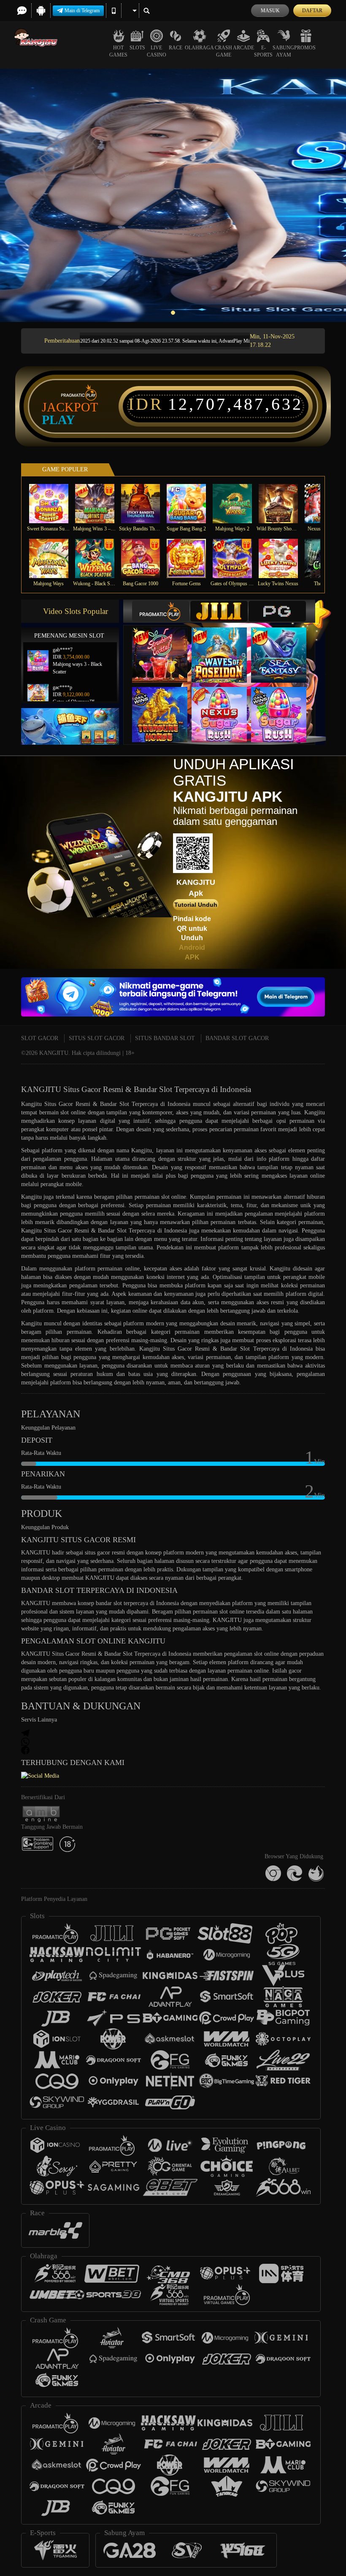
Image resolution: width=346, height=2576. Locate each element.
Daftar (312, 11)
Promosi (306, 48)
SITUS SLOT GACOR (97, 1038)
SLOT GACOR (40, 1038)
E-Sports (263, 51)
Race (176, 48)
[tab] (161, 611)
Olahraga (199, 48)
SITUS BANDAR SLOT (165, 1038)
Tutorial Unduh (196, 905)
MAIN (54, 504)
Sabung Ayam (283, 51)
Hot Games (118, 51)
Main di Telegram (82, 11)
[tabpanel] (173, 195)
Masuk (270, 11)
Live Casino (157, 51)
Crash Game (223, 51)
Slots (137, 48)
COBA (165, 647)
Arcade (243, 48)
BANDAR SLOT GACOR (237, 1038)
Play (58, 420)
